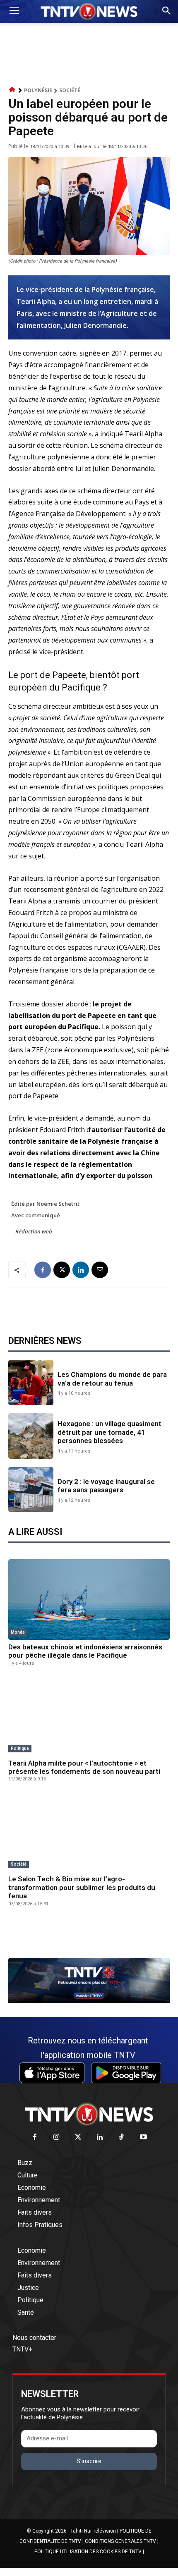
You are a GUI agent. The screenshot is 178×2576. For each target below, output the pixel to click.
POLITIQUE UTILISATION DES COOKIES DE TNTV (88, 2552)
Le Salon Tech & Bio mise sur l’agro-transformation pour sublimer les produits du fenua (82, 1887)
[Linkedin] (81, 1270)
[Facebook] (43, 1270)
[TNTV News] (89, 2114)
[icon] (12, 90)
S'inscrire (89, 2461)
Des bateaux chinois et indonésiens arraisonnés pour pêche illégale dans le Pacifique (85, 1651)
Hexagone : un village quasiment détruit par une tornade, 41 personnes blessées (109, 1432)
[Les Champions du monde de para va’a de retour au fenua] (31, 1382)
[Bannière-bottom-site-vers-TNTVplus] (89, 2001)
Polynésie (38, 90)
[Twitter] (78, 2138)
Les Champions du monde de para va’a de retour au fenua (112, 1379)
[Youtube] (143, 2138)
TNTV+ (22, 2349)
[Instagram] (57, 2138)
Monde (18, 1632)
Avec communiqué (36, 1215)
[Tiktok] (122, 2138)
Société (70, 90)
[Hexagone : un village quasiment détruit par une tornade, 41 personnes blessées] (31, 1436)
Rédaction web (34, 1231)
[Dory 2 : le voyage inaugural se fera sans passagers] (31, 1490)
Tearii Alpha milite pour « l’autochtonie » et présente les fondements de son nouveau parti (84, 1767)
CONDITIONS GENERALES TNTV (120, 2541)
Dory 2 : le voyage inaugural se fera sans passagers (106, 1486)
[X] (62, 1270)
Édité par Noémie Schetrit (45, 1204)
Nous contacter (34, 2338)
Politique (20, 1748)
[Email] (100, 1270)
